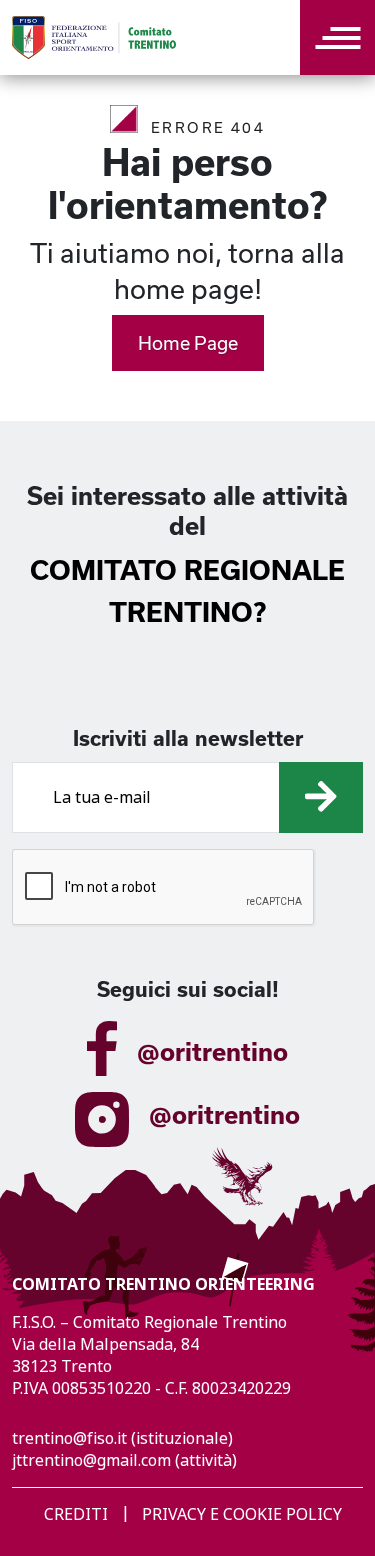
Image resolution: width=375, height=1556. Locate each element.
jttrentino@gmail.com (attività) (124, 1460)
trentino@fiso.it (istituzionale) (122, 1438)
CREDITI (76, 1514)
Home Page (188, 343)
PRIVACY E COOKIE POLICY (242, 1514)
